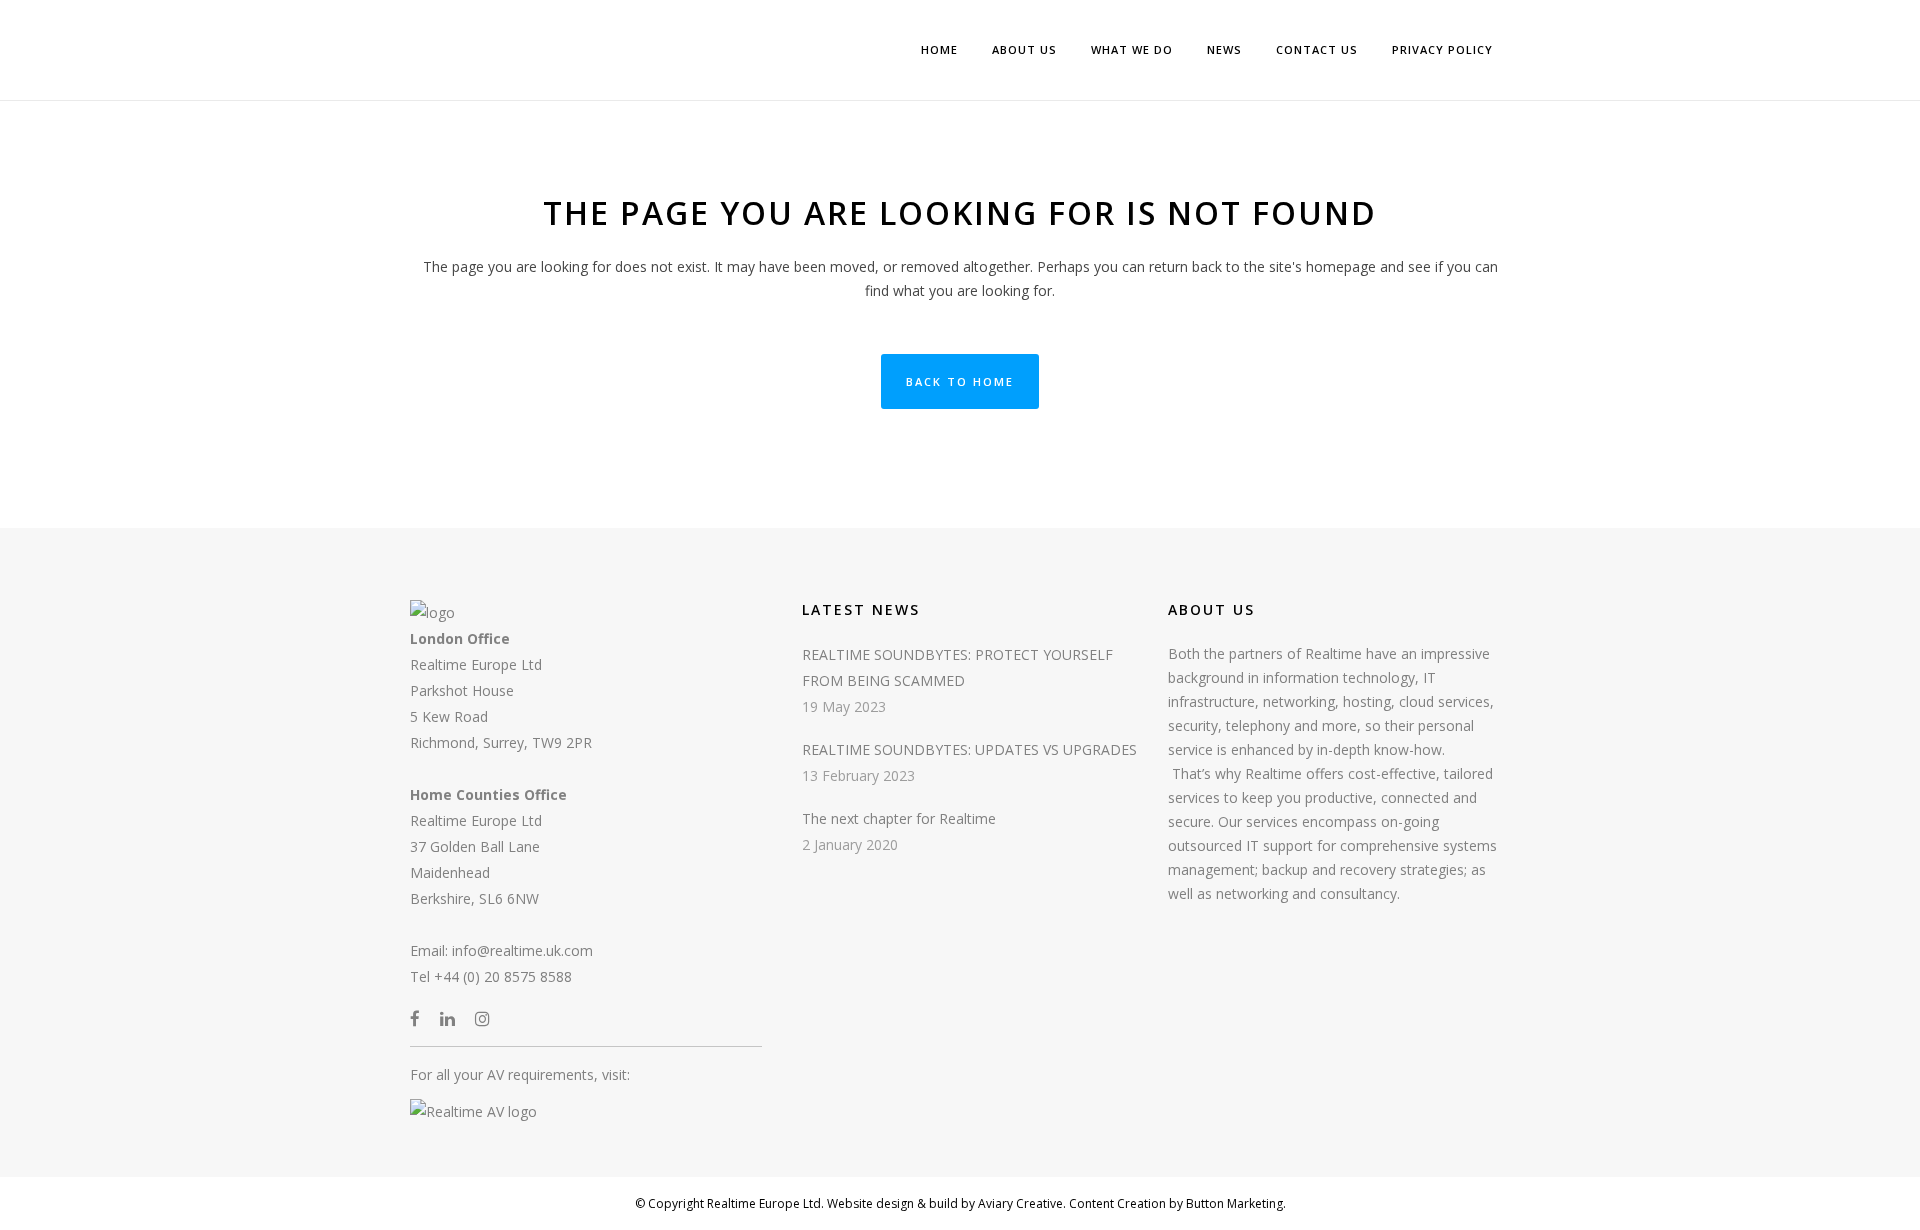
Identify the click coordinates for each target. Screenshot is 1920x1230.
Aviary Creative (1019, 1203)
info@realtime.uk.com (522, 950)
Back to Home (960, 381)
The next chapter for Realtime (899, 818)
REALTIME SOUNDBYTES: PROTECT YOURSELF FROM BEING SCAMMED (957, 667)
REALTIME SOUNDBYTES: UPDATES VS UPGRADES (969, 749)
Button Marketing (1233, 1203)
